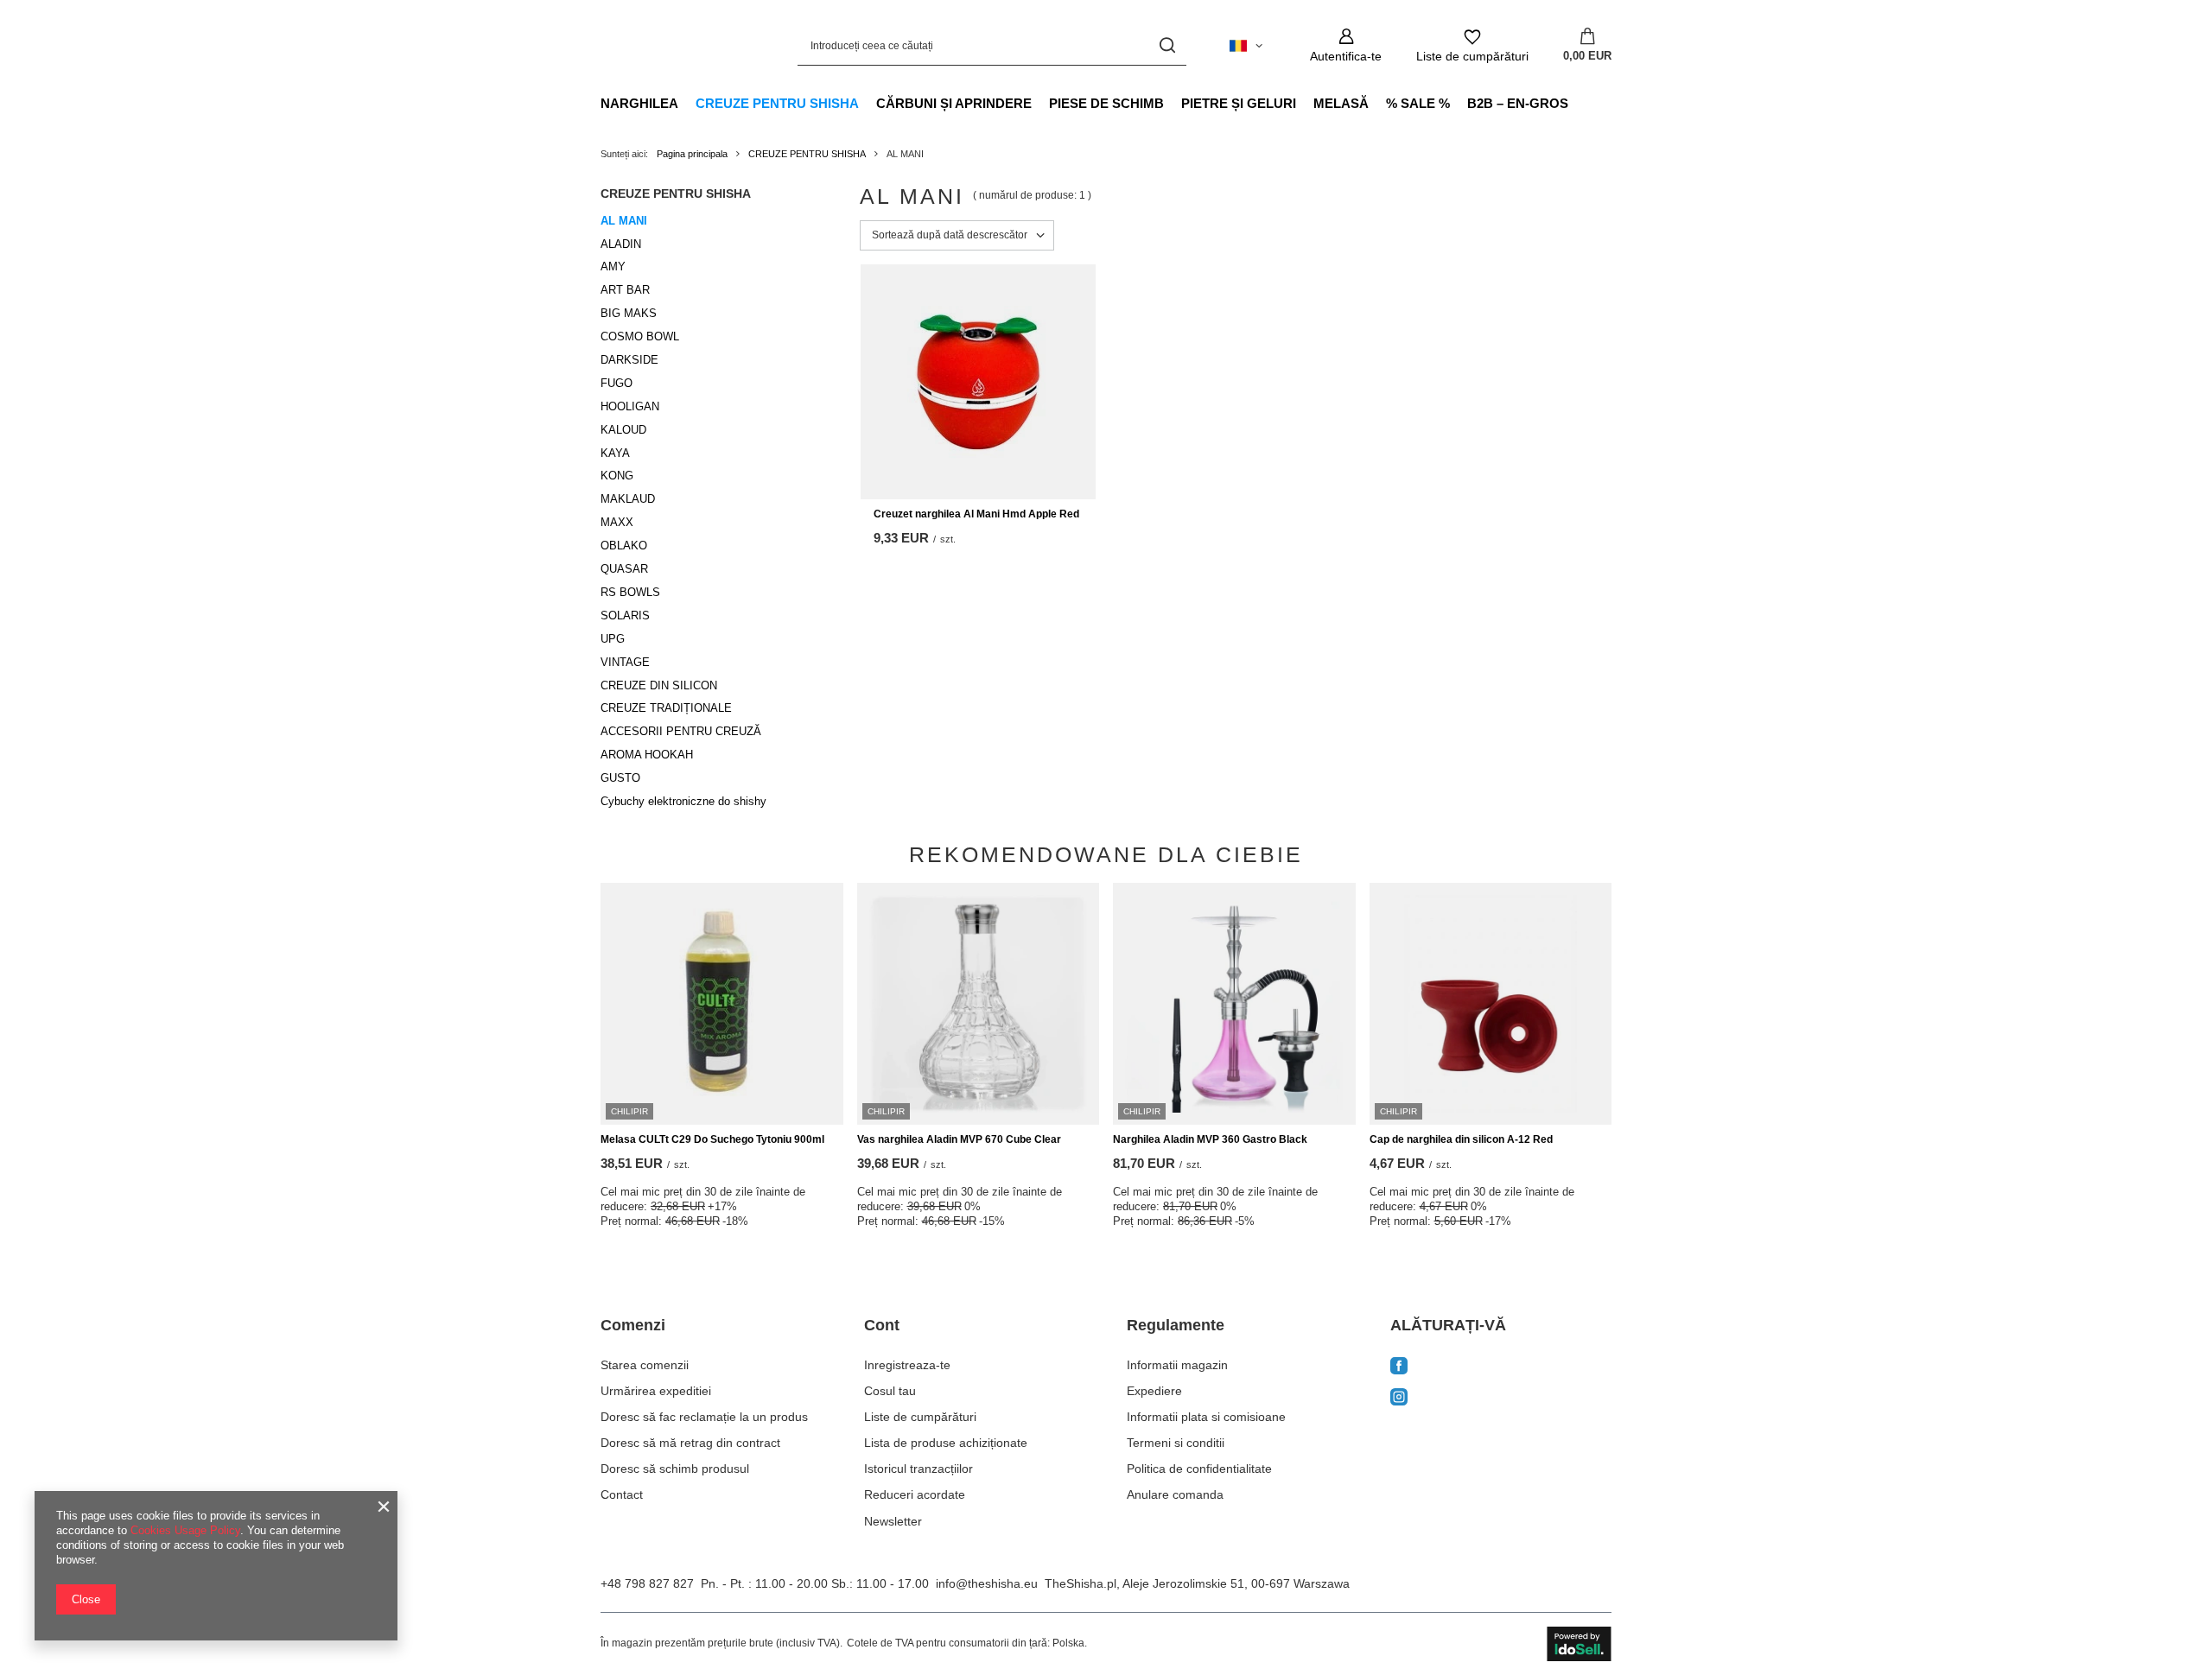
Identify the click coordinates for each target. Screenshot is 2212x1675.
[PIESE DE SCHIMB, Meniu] (1173, 103)
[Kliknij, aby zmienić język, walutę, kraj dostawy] (1246, 46)
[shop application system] (1579, 1644)
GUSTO (620, 778)
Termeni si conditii (1176, 1443)
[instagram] (1501, 1399)
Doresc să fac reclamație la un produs (704, 1417)
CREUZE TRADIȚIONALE (666, 708)
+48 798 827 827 (647, 1583)
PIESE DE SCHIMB (1106, 103)
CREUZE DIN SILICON (659, 685)
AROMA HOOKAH (647, 755)
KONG (617, 476)
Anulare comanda (1175, 1494)
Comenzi (633, 1325)
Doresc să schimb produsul (675, 1469)
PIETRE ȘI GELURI (1239, 103)
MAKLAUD (628, 499)
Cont (882, 1325)
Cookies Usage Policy (185, 1530)
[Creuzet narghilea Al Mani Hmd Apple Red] (978, 382)
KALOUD (623, 430)
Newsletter (893, 1521)
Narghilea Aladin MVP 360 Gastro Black (1210, 1139)
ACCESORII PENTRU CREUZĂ (681, 731)
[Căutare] (1167, 45)
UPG (613, 639)
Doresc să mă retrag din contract (690, 1443)
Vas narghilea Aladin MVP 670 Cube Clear (959, 1139)
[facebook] (1501, 1367)
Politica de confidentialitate (1199, 1469)
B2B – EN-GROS (1518, 103)
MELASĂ (1341, 103)
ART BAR (625, 290)
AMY (613, 266)
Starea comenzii (645, 1365)
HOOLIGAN (630, 406)
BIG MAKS (629, 313)
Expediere (1154, 1391)
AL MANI (624, 221)
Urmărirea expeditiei (656, 1391)
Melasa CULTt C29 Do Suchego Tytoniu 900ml (712, 1139)
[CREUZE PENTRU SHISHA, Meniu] (868, 103)
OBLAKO (624, 546)
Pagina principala (692, 154)
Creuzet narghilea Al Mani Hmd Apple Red (976, 514)
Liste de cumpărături (920, 1417)
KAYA (615, 453)
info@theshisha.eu (987, 1583)
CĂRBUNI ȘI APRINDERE (954, 103)
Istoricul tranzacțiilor (918, 1469)
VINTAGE (625, 662)
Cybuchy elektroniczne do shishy (683, 801)
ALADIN (621, 244)
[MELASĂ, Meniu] (1377, 103)
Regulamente (1176, 1325)
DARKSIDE (629, 360)
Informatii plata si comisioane (1206, 1417)
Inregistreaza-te (907, 1365)
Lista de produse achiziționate (946, 1443)
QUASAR (624, 569)
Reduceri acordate (915, 1494)
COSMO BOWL (640, 336)
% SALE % (1418, 103)
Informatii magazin (1177, 1365)
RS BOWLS (630, 592)
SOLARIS (625, 615)
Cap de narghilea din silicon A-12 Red (1461, 1139)
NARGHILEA (639, 103)
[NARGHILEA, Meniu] (687, 103)
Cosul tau (890, 1391)
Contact (622, 1494)
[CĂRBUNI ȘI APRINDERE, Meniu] (1040, 103)
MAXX (617, 522)
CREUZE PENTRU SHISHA (777, 103)
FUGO (617, 383)
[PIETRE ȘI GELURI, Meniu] (1305, 103)
